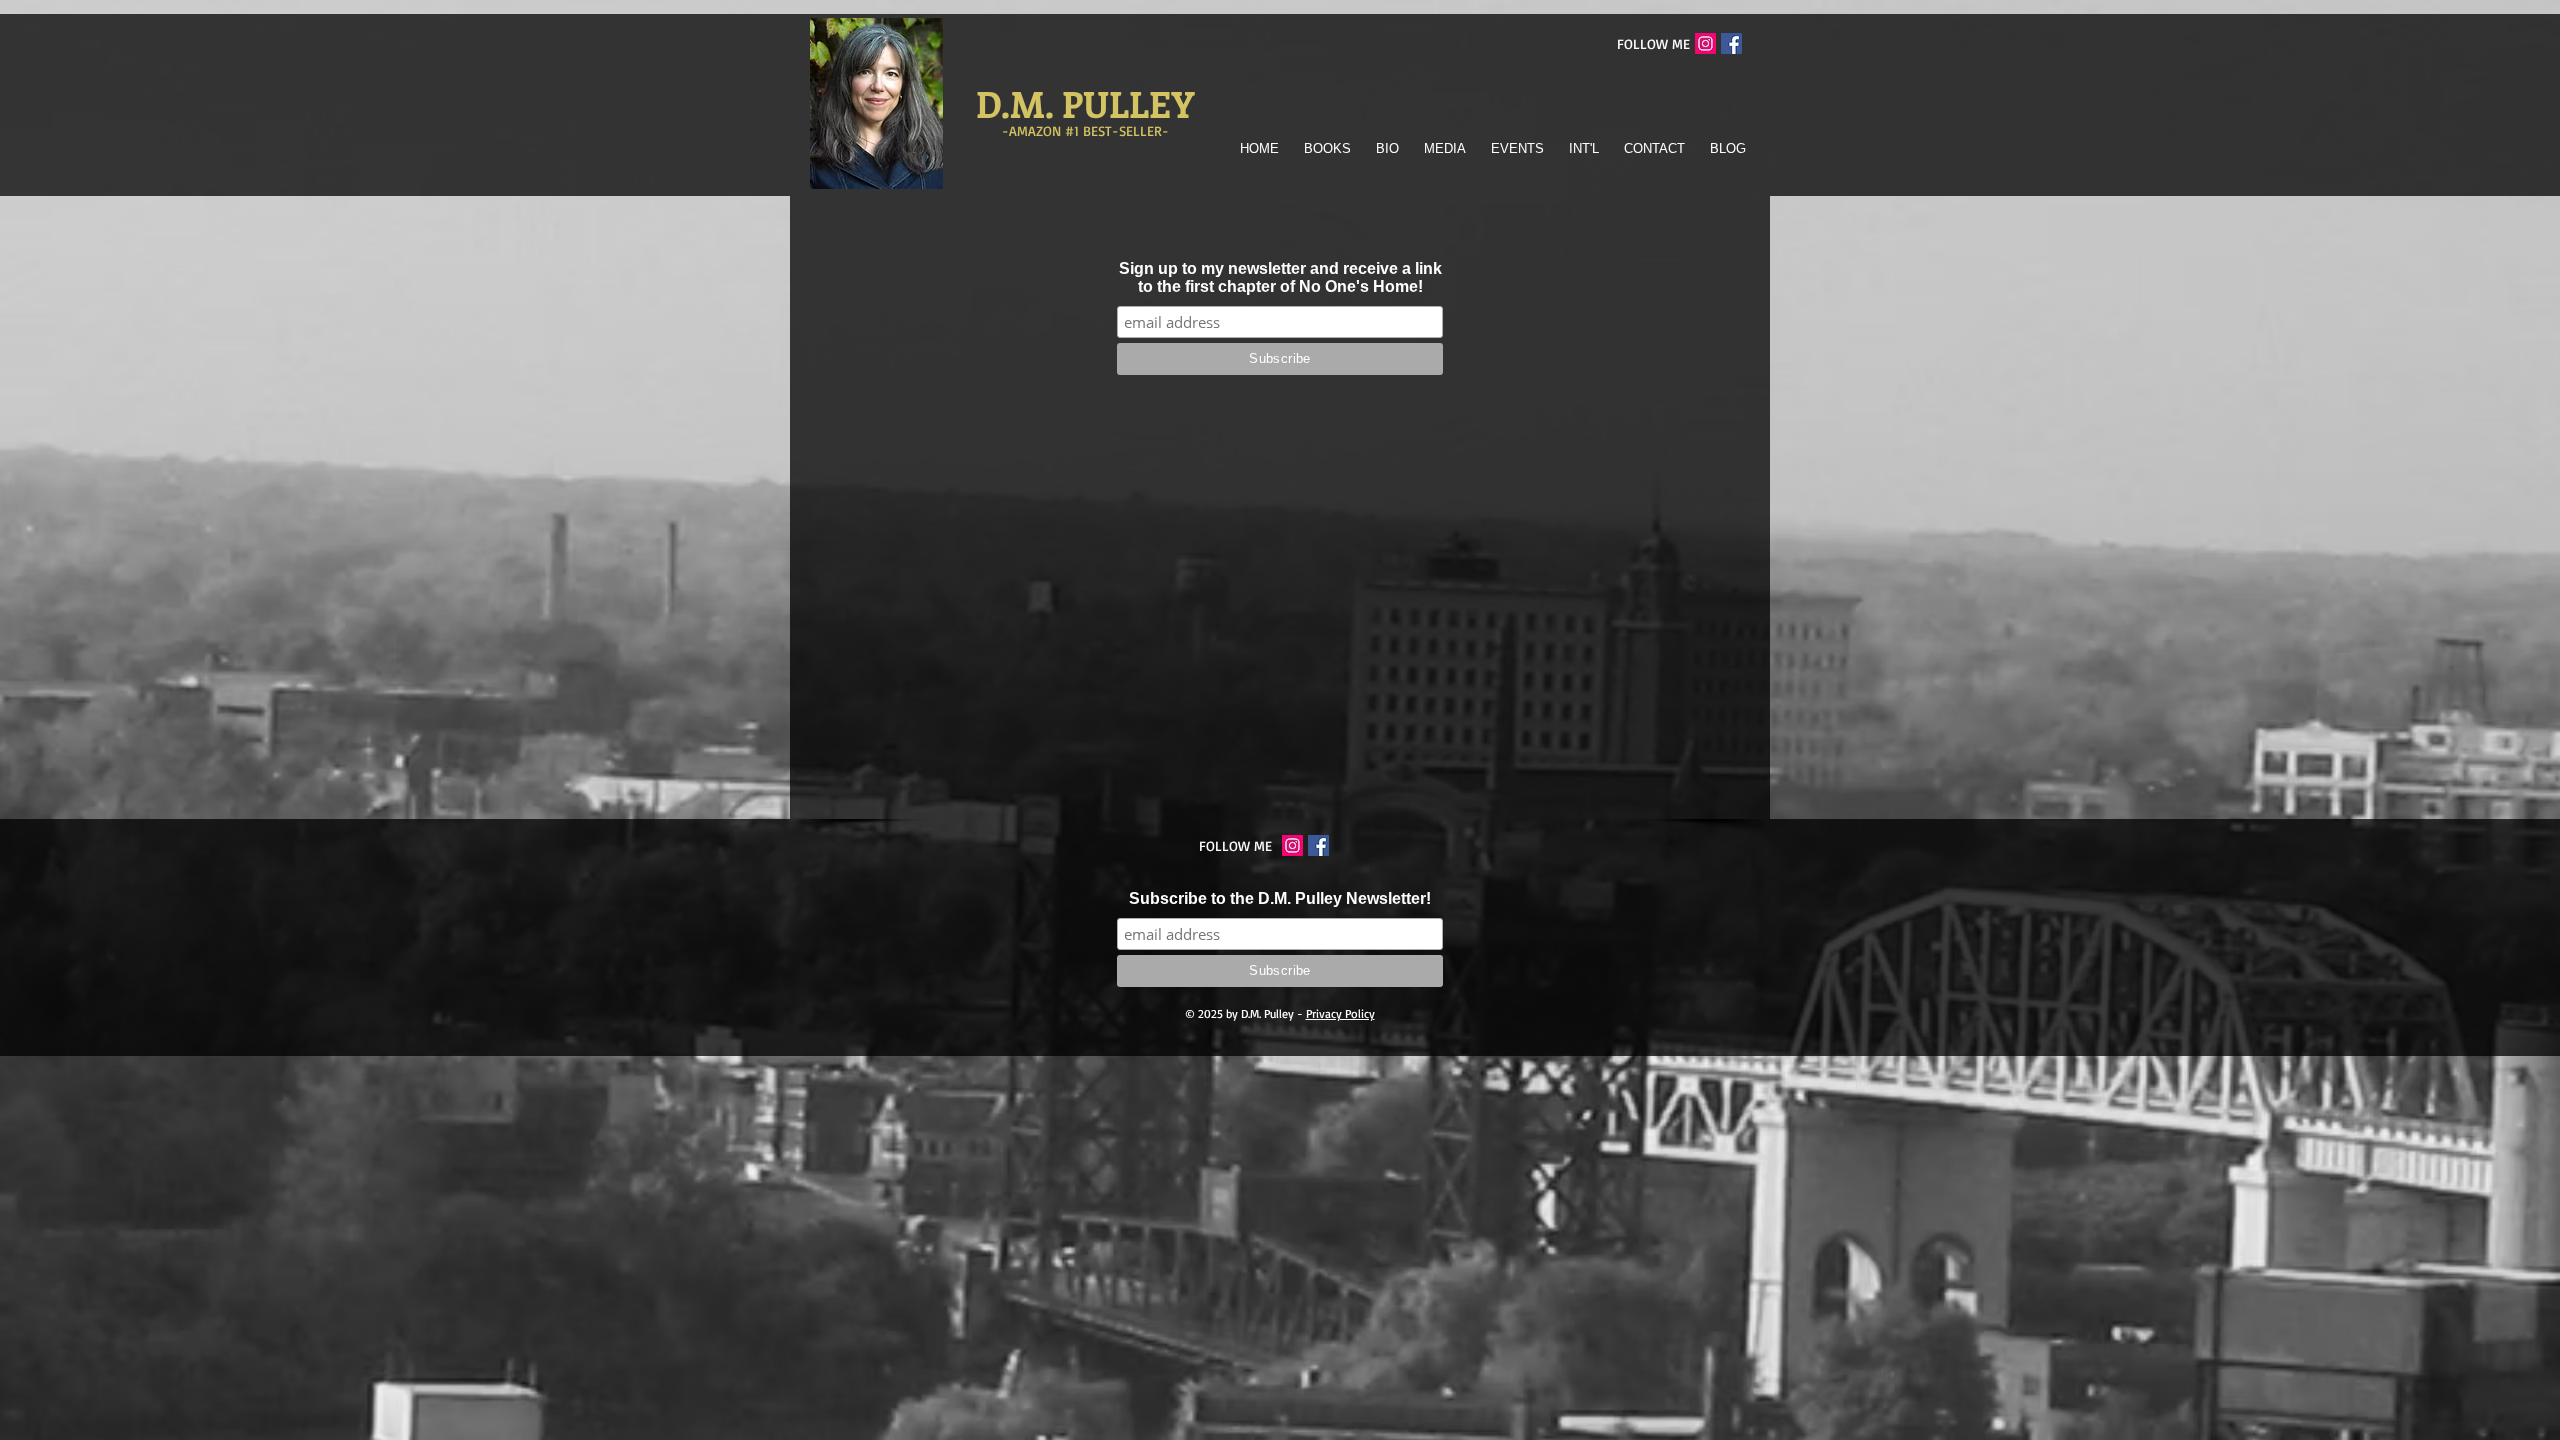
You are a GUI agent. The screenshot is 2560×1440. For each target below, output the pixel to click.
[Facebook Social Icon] (1731, 43)
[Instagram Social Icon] (1705, 43)
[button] (1326, 148)
